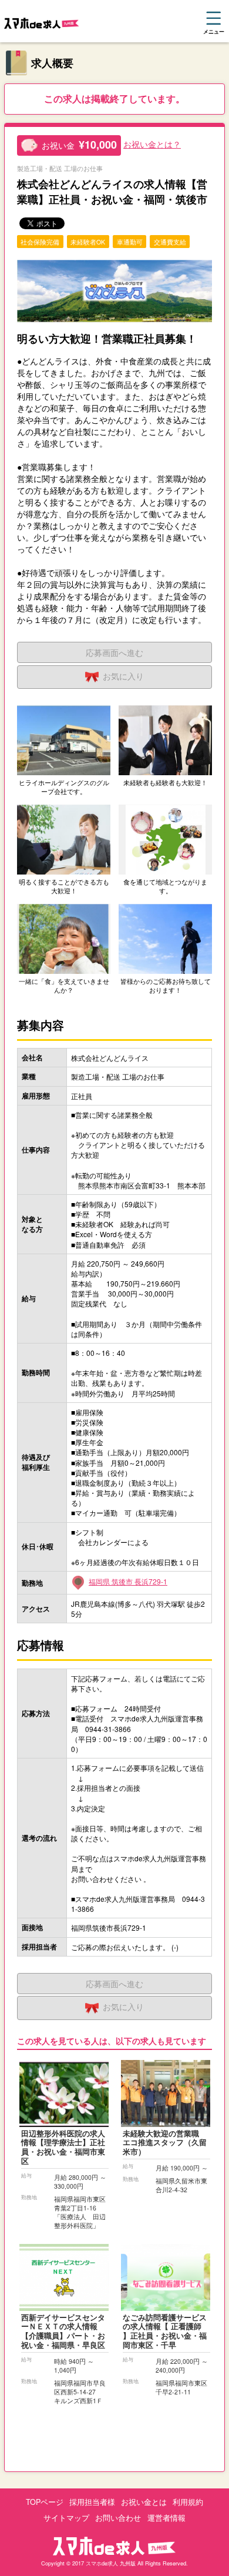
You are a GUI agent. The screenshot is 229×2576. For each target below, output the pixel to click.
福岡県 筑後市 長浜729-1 (128, 1581)
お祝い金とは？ (152, 144)
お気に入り (123, 676)
